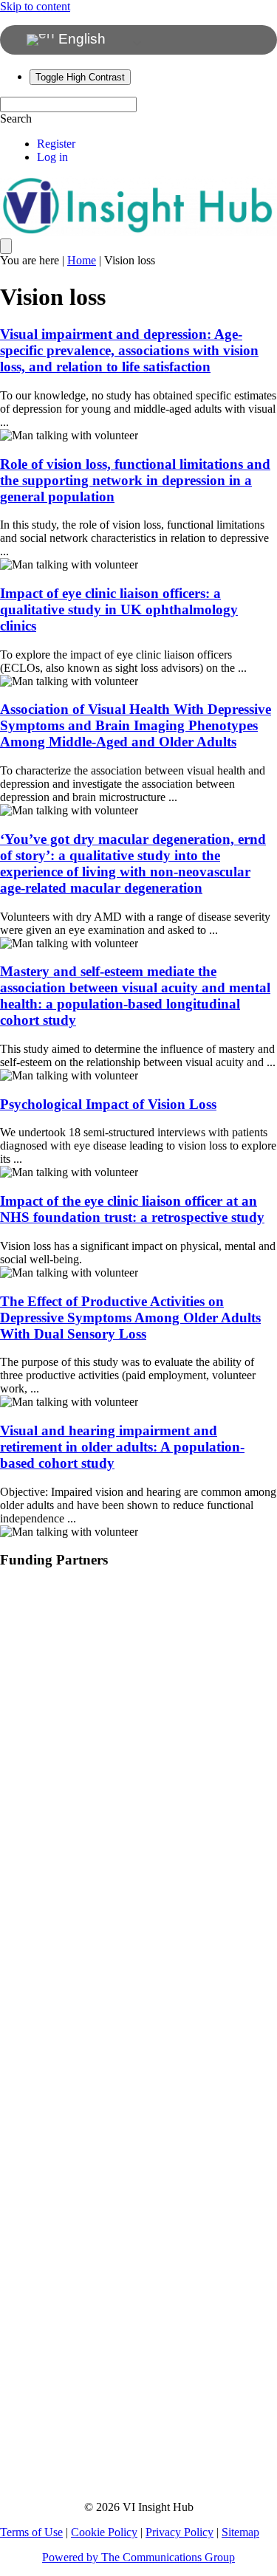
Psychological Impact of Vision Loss (108, 1104)
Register (56, 144)
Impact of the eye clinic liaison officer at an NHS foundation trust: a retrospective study (132, 1209)
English (80, 39)
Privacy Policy (179, 2532)
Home (82, 260)
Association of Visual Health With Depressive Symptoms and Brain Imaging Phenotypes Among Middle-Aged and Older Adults (136, 725)
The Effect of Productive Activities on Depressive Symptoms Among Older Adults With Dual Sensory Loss (130, 1318)
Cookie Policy (104, 2532)
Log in (52, 157)
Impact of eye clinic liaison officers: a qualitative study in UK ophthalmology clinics (119, 609)
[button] (16, 119)
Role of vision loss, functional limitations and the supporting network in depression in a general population (135, 480)
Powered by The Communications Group (138, 2557)
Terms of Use (31, 2532)
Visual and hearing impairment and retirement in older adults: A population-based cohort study (122, 1447)
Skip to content (35, 6)
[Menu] (6, 246)
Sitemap (240, 2532)
